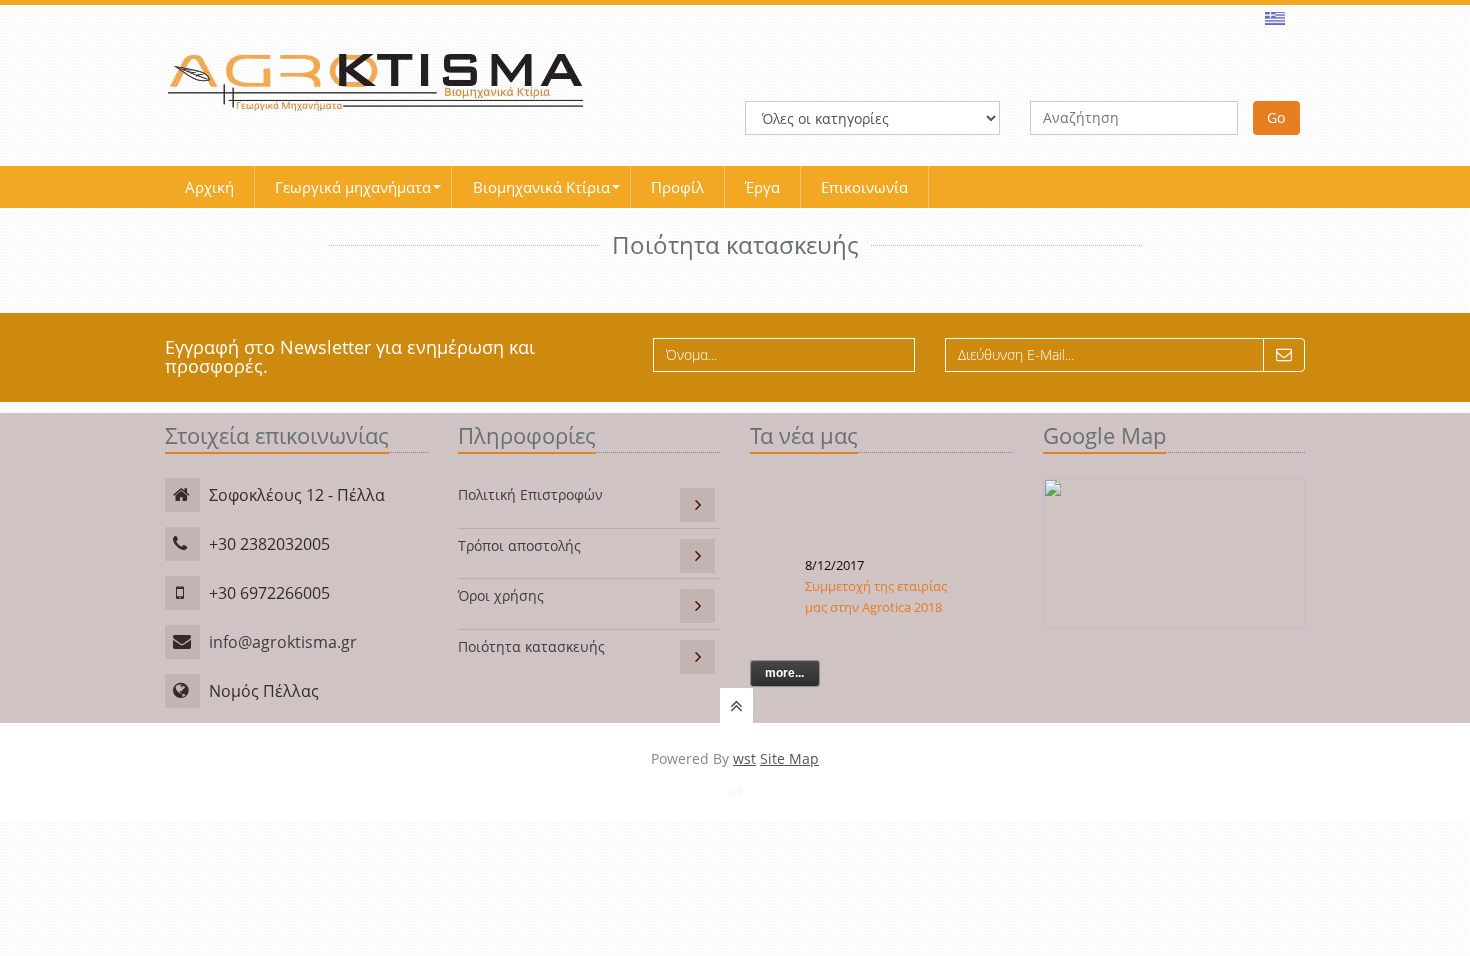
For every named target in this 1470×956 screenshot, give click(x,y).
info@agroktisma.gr (283, 642)
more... (784, 673)
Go (1276, 117)
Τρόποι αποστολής (519, 545)
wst (744, 758)
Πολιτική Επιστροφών (530, 494)
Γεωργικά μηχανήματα (353, 187)
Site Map (789, 758)
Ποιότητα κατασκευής (531, 646)
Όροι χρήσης (501, 595)
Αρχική (209, 187)
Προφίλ (677, 187)
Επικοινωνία (864, 187)
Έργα (762, 187)
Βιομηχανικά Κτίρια (541, 187)
